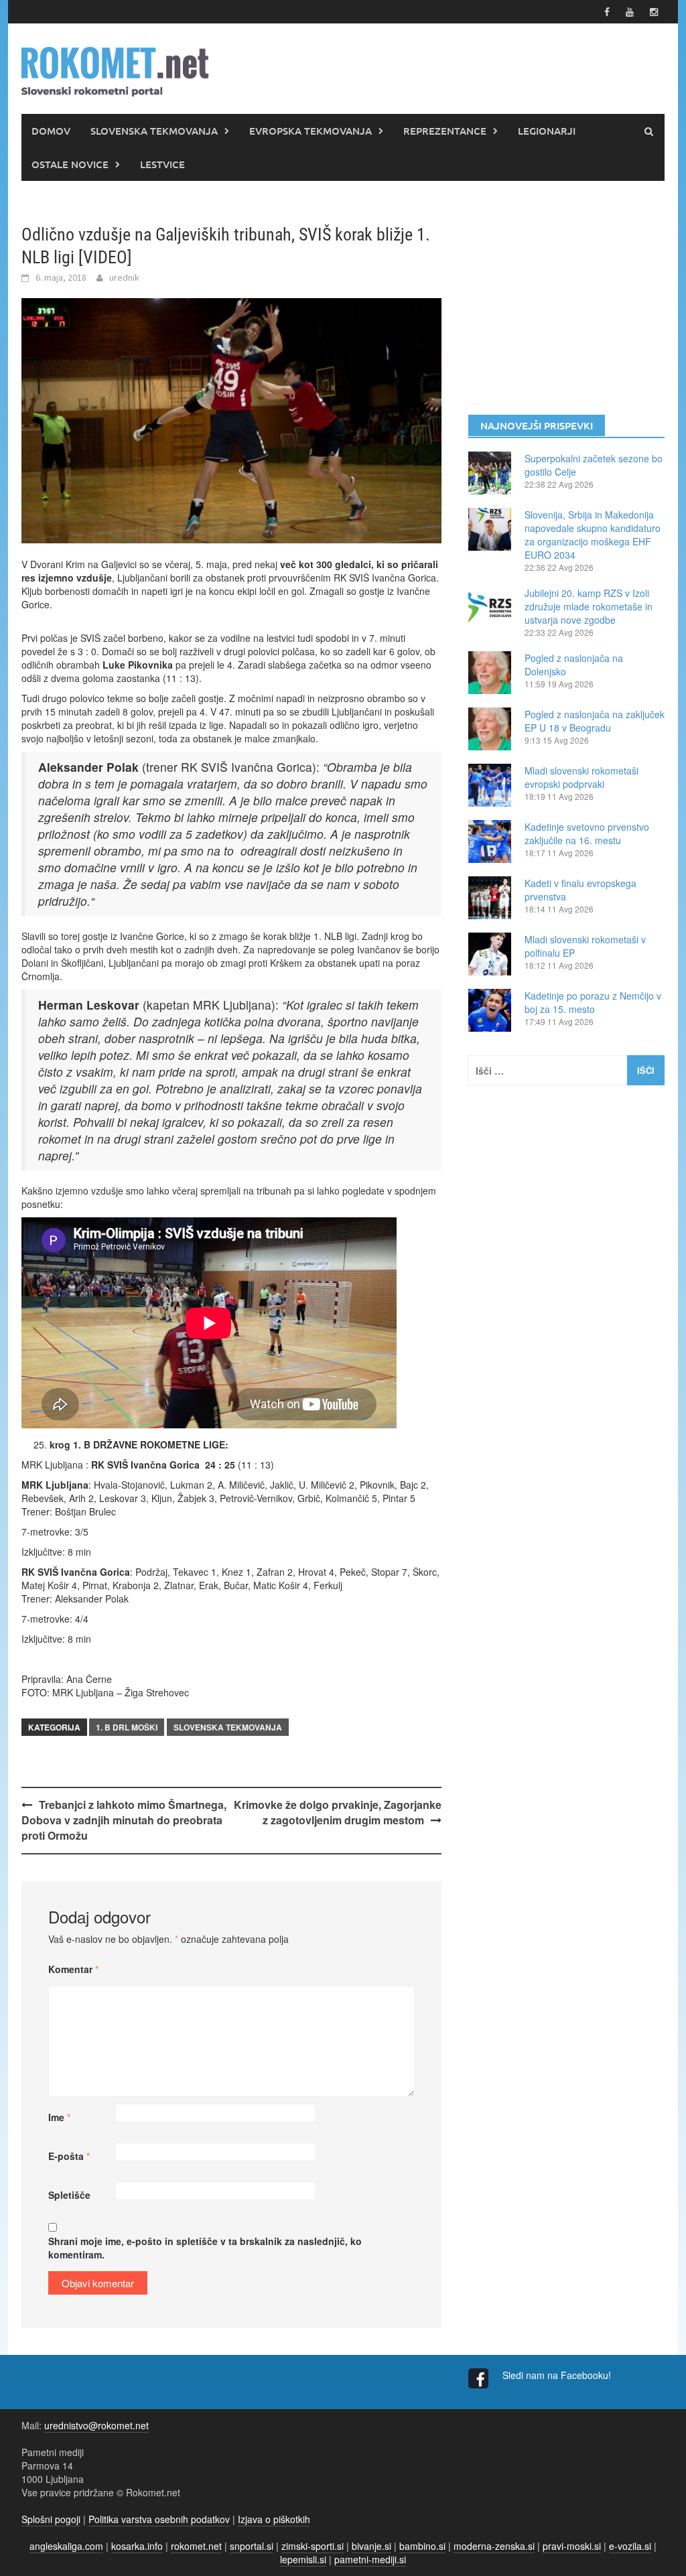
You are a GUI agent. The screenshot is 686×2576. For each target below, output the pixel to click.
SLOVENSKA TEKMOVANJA (154, 131)
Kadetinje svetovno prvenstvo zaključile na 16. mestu (587, 833)
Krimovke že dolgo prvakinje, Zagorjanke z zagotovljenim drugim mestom (338, 1812)
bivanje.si (371, 2546)
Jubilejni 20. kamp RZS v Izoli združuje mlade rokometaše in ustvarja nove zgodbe (589, 606)
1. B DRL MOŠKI (127, 1727)
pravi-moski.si (572, 2546)
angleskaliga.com (66, 2546)
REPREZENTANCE (445, 131)
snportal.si (252, 2546)
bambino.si (422, 2546)
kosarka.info (137, 2546)
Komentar (73, 1969)
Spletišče (69, 2195)
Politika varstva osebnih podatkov (159, 2519)
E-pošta (69, 2156)
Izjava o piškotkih (274, 2519)
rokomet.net (196, 2546)
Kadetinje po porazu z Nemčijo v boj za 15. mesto (593, 1002)
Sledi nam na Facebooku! (558, 2375)
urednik (124, 277)
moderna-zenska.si (494, 2546)
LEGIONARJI (547, 131)
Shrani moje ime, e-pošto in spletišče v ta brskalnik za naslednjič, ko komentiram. (205, 2248)
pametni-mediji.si (370, 2559)
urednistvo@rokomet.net (96, 2425)
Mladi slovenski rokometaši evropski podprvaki (581, 777)
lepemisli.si (303, 2559)
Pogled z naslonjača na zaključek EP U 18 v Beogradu (595, 721)
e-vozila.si (630, 2546)
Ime (59, 2117)
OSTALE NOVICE (70, 164)
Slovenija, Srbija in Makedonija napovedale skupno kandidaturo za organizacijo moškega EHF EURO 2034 (593, 535)
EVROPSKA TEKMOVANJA (311, 131)
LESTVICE (162, 164)
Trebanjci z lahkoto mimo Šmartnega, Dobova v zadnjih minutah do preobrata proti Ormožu (124, 1820)
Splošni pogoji (51, 2519)
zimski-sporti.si (313, 2546)
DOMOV (51, 131)
